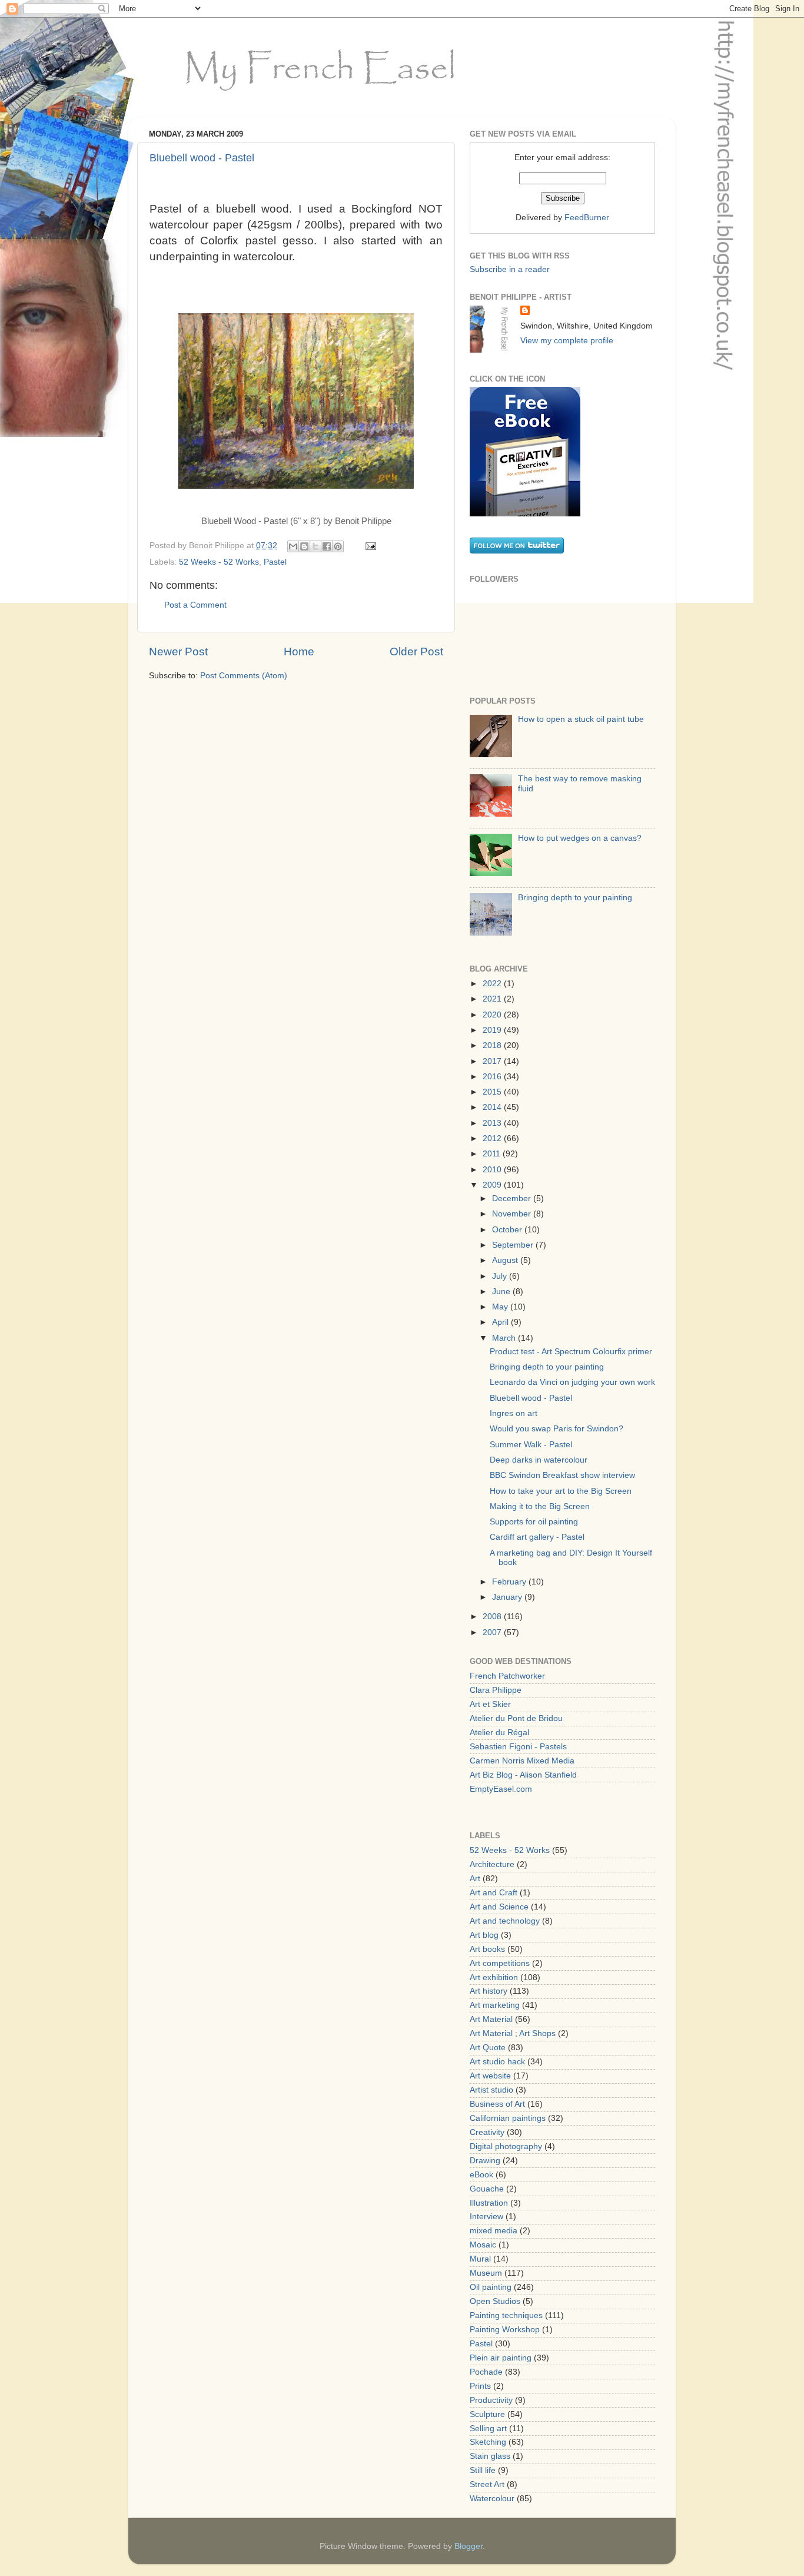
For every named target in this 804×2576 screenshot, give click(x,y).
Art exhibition (494, 1977)
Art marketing (495, 2005)
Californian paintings (508, 2118)
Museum (486, 2273)
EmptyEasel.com (501, 1789)
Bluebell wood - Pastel (202, 158)
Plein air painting (501, 2358)
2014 (493, 1107)
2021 (493, 999)
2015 (493, 1092)
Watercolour (492, 2499)
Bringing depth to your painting (575, 898)
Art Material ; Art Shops (513, 2033)
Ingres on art (514, 1413)
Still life (483, 2470)
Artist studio (491, 2090)
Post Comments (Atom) (244, 676)
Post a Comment (195, 605)
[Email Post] (369, 546)
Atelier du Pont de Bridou (516, 1718)
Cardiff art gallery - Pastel (537, 1537)
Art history (489, 1991)
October (508, 1230)
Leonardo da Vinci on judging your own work (572, 1382)
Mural (480, 2259)
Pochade (486, 2372)
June (502, 1292)
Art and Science (499, 1907)
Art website (490, 2076)
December (513, 1199)
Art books (487, 1949)
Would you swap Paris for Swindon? (557, 1429)
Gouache (487, 2189)
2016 (493, 1077)
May (501, 1307)
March (505, 1338)
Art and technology (505, 1921)
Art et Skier (490, 1704)
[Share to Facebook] (327, 546)
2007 (493, 1632)
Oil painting (491, 2287)
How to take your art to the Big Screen (561, 1491)
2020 (493, 1015)
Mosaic (483, 2245)
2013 (493, 1123)
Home (299, 652)
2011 (493, 1154)
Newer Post (178, 652)
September (514, 1245)
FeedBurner (587, 218)
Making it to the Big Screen (540, 1506)
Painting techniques (506, 2315)
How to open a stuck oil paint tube (581, 719)
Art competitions (500, 1963)
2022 (493, 984)
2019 (493, 1030)
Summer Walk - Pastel (531, 1445)
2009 (493, 1185)
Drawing (485, 2161)
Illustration (489, 2203)
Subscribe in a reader (510, 269)
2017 (493, 1061)
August (506, 1260)
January (508, 1597)
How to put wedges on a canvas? (580, 838)
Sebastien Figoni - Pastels (518, 1747)
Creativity (487, 2132)
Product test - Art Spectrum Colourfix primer (571, 1352)
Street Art (487, 2484)
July (501, 1276)
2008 (493, 1617)
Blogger (469, 2546)
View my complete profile (567, 341)
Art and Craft (494, 1893)
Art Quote (488, 2048)
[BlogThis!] (304, 546)
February (510, 1582)
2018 (493, 1045)
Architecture (492, 1864)
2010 (493, 1170)
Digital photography (506, 2146)
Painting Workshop (505, 2330)
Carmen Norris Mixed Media (522, 1761)
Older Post (416, 652)
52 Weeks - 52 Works (219, 562)
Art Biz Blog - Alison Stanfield (523, 1775)
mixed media (494, 2231)
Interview (486, 2217)
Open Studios (495, 2301)
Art (475, 1879)
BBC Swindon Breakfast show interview (562, 1475)
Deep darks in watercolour (539, 1460)
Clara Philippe (496, 1690)
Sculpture (487, 2414)
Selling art (488, 2429)
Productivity (491, 2400)
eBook (481, 2175)
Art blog (484, 1935)
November (513, 1214)
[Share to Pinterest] (338, 546)
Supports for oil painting (534, 1522)
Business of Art (497, 2104)
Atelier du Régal (499, 1733)
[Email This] (293, 546)
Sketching (488, 2442)
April (501, 1322)
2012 (493, 1138)
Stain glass (490, 2456)
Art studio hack (497, 2062)
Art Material (491, 2019)
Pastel (275, 562)
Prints (480, 2386)
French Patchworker (507, 1676)
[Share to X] (315, 546)
